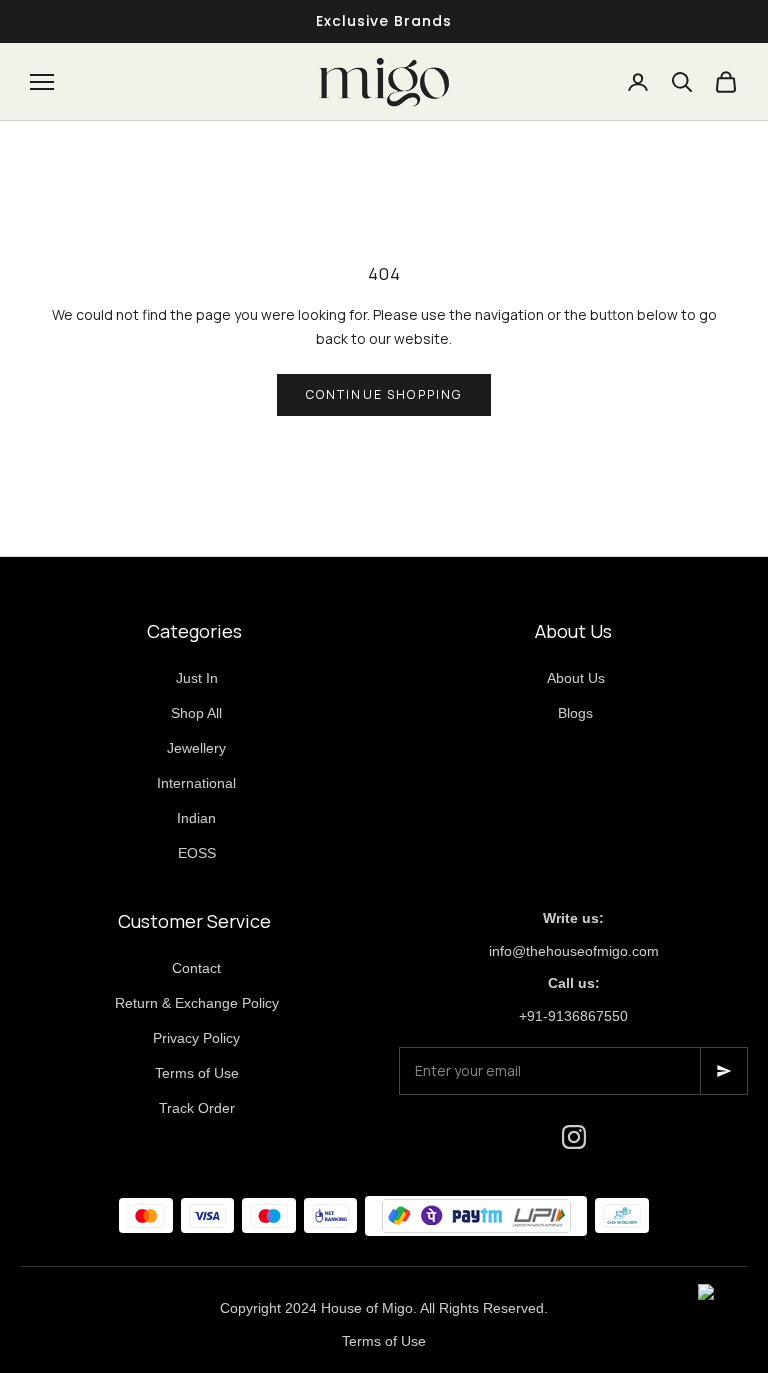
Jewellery (196, 748)
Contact (196, 968)
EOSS (197, 853)
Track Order (197, 1108)
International (196, 783)
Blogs (575, 713)
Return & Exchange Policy (197, 1003)
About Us (576, 678)
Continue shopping (384, 394)
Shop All (196, 713)
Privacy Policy (196, 1038)
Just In (197, 678)
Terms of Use (197, 1073)
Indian (196, 818)
